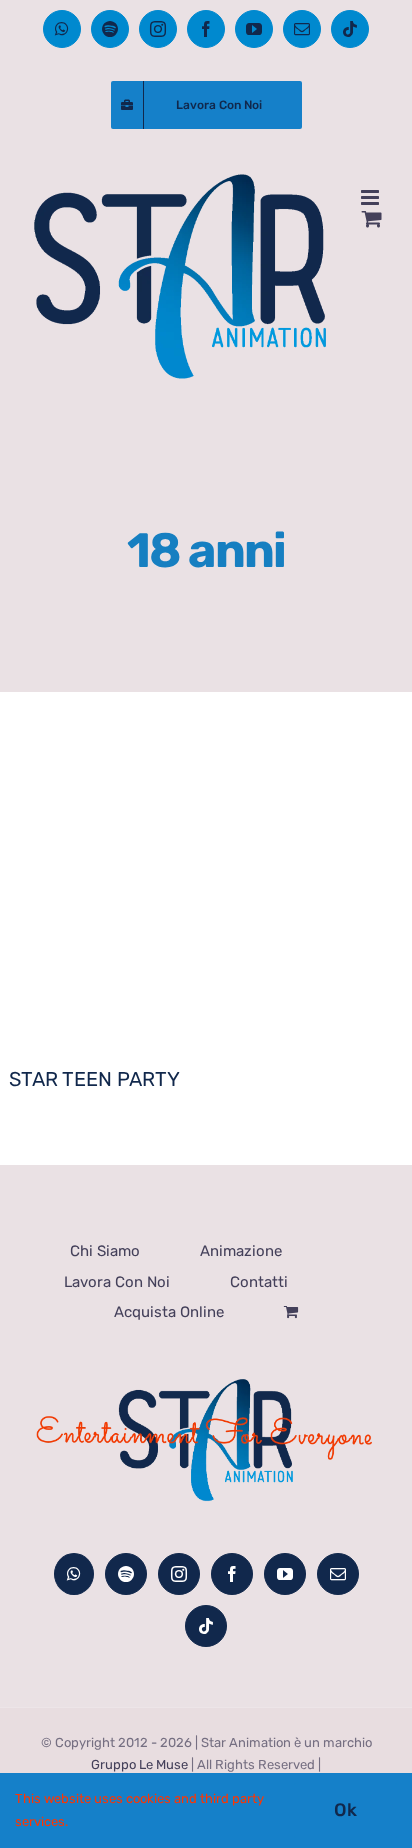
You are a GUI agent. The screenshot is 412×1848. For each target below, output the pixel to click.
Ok (345, 1810)
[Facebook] (232, 1574)
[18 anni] (206, 918)
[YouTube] (285, 1574)
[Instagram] (179, 1574)
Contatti (259, 1282)
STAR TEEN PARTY (94, 1079)
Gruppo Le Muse (139, 1764)
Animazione (241, 1251)
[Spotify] (126, 1574)
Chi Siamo (105, 1251)
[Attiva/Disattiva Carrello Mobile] (372, 218)
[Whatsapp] (74, 1574)
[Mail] (338, 1574)
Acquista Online (169, 1312)
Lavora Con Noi (117, 1282)
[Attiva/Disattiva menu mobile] (371, 197)
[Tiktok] (206, 1626)
